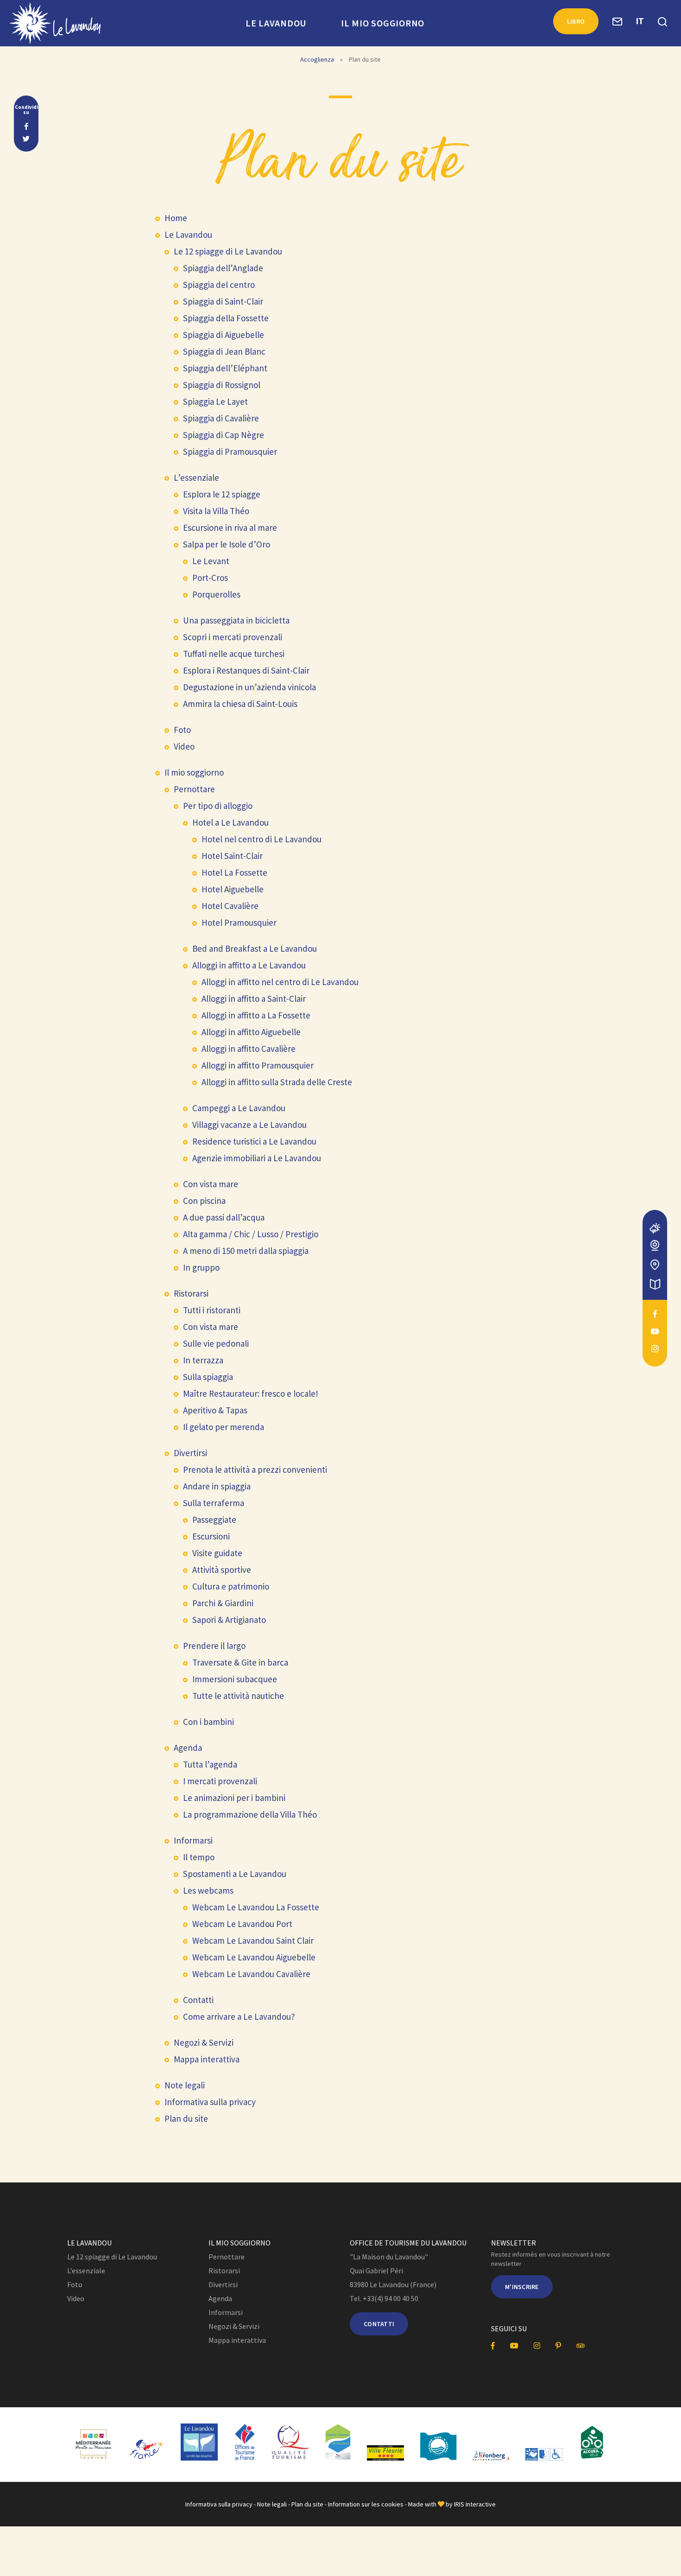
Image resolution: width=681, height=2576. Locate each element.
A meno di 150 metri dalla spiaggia (246, 1251)
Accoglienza (317, 59)
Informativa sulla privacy (210, 2102)
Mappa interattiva (207, 2059)
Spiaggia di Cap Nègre (224, 435)
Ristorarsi (191, 1293)
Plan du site (186, 2118)
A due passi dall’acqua (224, 1217)
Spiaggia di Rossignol (222, 385)
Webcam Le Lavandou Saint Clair (253, 1940)
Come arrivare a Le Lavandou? (239, 2016)
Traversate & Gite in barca (240, 1662)
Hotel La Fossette (234, 872)
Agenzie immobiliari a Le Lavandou (257, 1158)
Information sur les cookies (366, 2504)
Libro (576, 21)
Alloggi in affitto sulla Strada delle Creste (277, 1082)
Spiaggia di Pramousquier (230, 452)
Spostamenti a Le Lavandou (235, 1874)
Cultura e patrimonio (231, 1586)
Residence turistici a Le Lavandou (254, 1141)
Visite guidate (217, 1553)
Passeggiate (214, 1520)
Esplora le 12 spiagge (222, 494)
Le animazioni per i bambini (234, 1798)
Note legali (185, 2085)
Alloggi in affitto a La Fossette (256, 1015)
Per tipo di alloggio (218, 806)
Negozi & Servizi (204, 2042)
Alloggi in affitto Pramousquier (258, 1065)
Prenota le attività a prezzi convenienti (255, 1469)
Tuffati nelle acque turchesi (234, 654)
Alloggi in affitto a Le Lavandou (249, 965)
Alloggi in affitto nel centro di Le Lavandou (280, 982)
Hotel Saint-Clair (232, 856)
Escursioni (211, 1536)
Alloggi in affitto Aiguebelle (251, 1032)
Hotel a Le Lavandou (230, 822)
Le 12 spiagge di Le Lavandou (228, 251)
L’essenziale (196, 477)
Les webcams (208, 1890)
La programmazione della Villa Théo (250, 1814)
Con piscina (204, 1201)
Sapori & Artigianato (229, 1620)
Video (184, 746)
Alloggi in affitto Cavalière (249, 1049)
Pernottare (194, 789)
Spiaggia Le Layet (215, 401)
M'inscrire (522, 2287)
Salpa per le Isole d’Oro (227, 544)
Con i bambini (208, 1722)
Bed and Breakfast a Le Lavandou (255, 948)
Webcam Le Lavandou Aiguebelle (254, 1957)
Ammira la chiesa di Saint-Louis (240, 704)
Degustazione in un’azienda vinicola (249, 687)
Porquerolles (216, 594)
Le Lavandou (276, 23)
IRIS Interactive (475, 2504)
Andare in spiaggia (217, 1486)
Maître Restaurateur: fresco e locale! (251, 1393)
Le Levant (211, 561)
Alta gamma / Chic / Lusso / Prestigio (251, 1234)
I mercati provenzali (220, 1781)
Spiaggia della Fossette (226, 318)
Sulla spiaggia (208, 1377)
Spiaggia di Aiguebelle (224, 335)
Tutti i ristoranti (212, 1310)
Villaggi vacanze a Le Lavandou (249, 1125)
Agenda (188, 1748)
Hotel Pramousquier (239, 922)
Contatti (198, 2000)
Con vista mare (211, 1184)
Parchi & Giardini (223, 1603)
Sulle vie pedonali (216, 1343)
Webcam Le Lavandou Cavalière (251, 1974)
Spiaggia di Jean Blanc (224, 351)
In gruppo (201, 1267)
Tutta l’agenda (210, 1764)
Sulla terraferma (214, 1503)
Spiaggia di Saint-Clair (223, 301)
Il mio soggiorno (383, 23)
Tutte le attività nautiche (238, 1696)
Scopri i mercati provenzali (233, 637)
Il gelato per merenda (224, 1427)
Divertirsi (190, 1453)
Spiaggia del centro (219, 285)
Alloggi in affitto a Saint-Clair (254, 999)
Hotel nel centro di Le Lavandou (262, 839)
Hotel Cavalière (230, 906)
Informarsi (193, 1840)
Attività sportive (222, 1570)
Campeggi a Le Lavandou (239, 1108)
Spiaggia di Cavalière (221, 418)
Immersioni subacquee (235, 1679)
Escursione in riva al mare (230, 528)
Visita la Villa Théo (216, 511)
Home (176, 218)
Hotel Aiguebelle (233, 889)
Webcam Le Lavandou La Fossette (256, 1907)
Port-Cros (210, 578)
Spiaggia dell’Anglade (223, 268)
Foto (182, 730)
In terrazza (203, 1360)
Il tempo (199, 1857)
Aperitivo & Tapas (215, 1410)
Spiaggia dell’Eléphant (225, 368)
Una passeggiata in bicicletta (236, 620)
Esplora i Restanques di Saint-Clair (246, 670)
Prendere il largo (214, 1646)
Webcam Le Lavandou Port (242, 1924)
